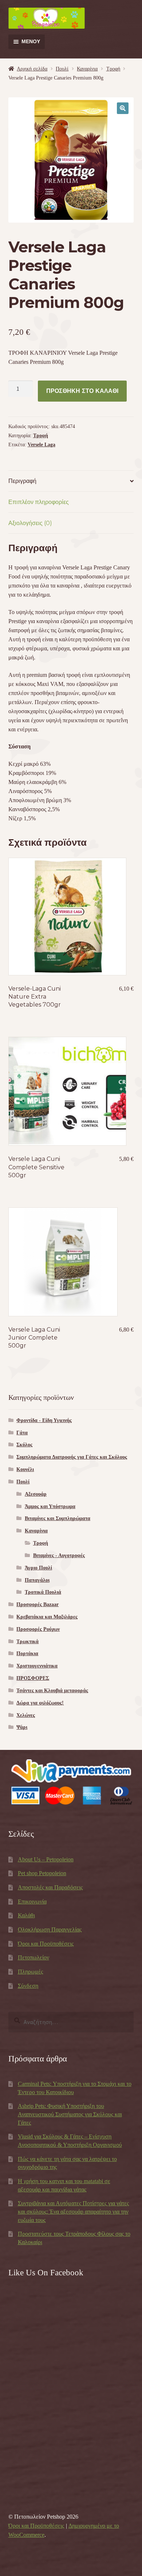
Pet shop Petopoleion (42, 1873)
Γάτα (22, 1433)
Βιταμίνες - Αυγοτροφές (59, 1555)
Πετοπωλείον (33, 1957)
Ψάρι (22, 1727)
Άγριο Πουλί (38, 1568)
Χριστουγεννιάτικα (37, 1666)
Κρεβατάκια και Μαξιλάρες (47, 1617)
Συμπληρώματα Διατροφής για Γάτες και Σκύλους (72, 1457)
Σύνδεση (28, 1986)
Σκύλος (24, 1445)
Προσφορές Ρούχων (38, 1629)
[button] (123, 108)
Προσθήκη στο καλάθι (82, 391)
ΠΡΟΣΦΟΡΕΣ (33, 1678)
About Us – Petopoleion (46, 1859)
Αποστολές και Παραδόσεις (50, 1887)
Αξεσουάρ (36, 1494)
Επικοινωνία (32, 1901)
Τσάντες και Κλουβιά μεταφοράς (52, 1691)
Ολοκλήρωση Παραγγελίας (50, 1929)
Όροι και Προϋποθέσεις (46, 1944)
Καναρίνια (87, 69)
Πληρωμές (30, 1972)
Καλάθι (26, 1915)
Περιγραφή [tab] (22, 481)
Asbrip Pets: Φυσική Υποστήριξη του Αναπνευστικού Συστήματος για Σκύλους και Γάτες (70, 2114)
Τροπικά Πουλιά (43, 1592)
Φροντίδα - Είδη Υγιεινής (44, 1420)
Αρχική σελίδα (32, 69)
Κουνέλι (25, 1469)
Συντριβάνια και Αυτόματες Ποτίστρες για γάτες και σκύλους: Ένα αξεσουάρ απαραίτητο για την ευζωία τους (73, 2211)
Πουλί (62, 69)
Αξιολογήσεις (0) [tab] (30, 523)
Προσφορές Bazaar (38, 1604)
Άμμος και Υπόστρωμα (50, 1506)
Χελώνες (26, 1715)
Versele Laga (42, 445)
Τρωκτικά (27, 1642)
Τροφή (113, 69)
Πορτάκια (27, 1653)
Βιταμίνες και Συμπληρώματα (58, 1518)
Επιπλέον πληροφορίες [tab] (39, 502)
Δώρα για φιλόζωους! (40, 1703)
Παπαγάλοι (37, 1580)
